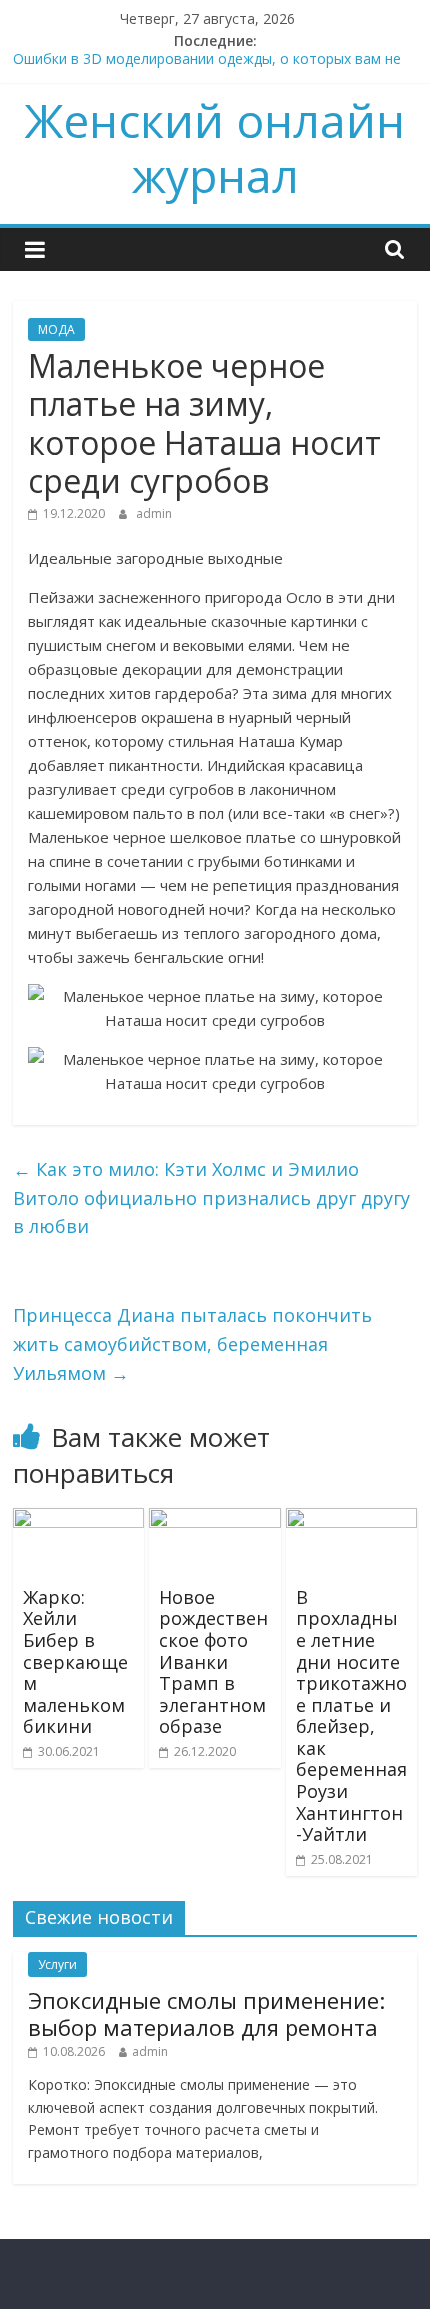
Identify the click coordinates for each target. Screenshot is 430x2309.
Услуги (57, 1964)
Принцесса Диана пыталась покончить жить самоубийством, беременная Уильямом (192, 1344)
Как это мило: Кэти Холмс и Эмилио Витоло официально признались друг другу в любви (211, 1198)
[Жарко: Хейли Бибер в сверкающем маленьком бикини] (78, 1520)
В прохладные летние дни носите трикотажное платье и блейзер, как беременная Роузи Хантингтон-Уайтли (351, 1716)
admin (154, 513)
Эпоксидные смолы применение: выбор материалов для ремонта (206, 2013)
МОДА (56, 329)
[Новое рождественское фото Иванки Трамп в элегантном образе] (214, 1520)
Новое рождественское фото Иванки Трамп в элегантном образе (213, 1662)
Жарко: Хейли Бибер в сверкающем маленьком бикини (75, 1662)
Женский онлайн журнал (215, 147)
